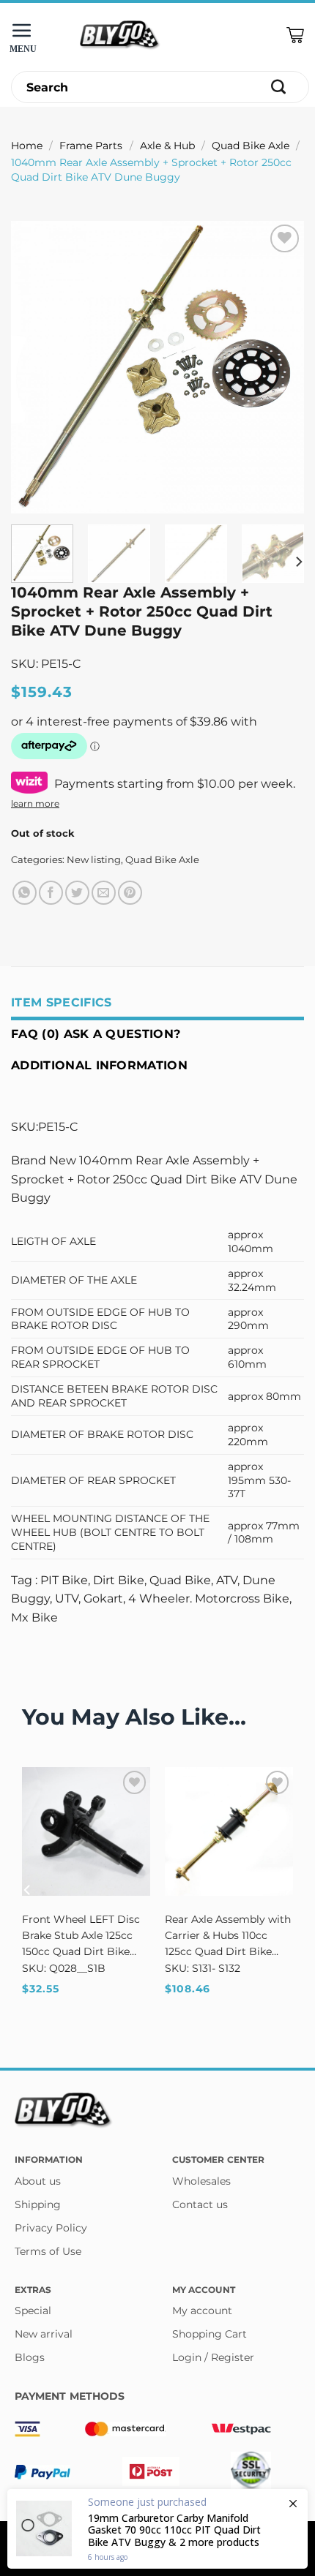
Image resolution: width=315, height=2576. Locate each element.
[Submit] (279, 87)
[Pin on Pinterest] (130, 893)
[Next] (280, 367)
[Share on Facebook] (51, 893)
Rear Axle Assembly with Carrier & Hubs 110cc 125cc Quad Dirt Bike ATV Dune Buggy (228, 1936)
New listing (94, 860)
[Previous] (35, 367)
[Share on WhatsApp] (25, 893)
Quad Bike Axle (251, 146)
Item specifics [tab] (61, 1002)
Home (27, 146)
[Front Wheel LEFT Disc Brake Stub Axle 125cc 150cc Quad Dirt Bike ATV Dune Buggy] (86, 1831)
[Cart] (295, 35)
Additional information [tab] (99, 1065)
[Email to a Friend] (104, 893)
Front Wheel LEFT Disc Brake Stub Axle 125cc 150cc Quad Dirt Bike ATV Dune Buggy (81, 1936)
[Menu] (26, 35)
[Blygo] (120, 35)
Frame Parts (91, 146)
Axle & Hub (167, 146)
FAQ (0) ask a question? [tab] (96, 1034)
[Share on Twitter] (77, 893)
